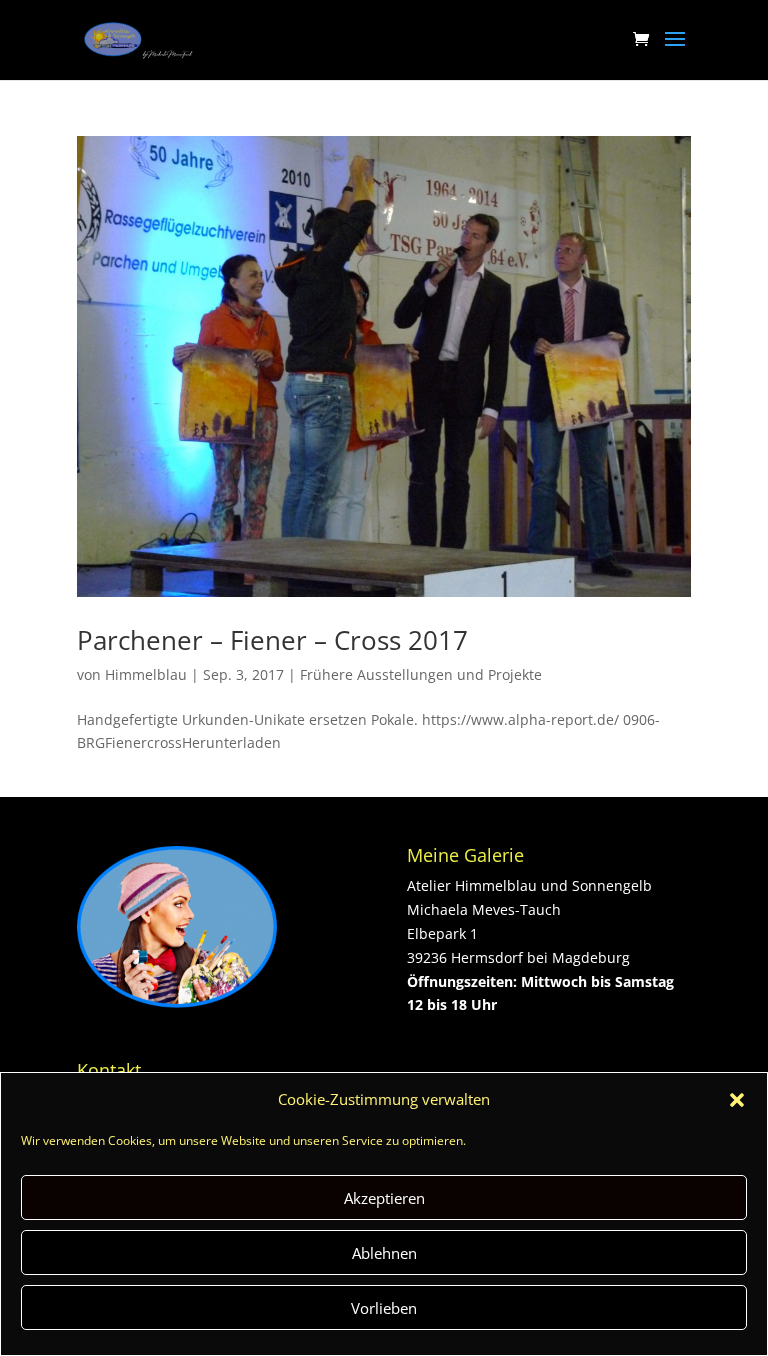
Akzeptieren (384, 1198)
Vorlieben (384, 1308)
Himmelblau (146, 674)
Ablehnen (384, 1253)
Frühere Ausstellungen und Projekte (421, 674)
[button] (737, 1100)
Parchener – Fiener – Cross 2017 (272, 640)
